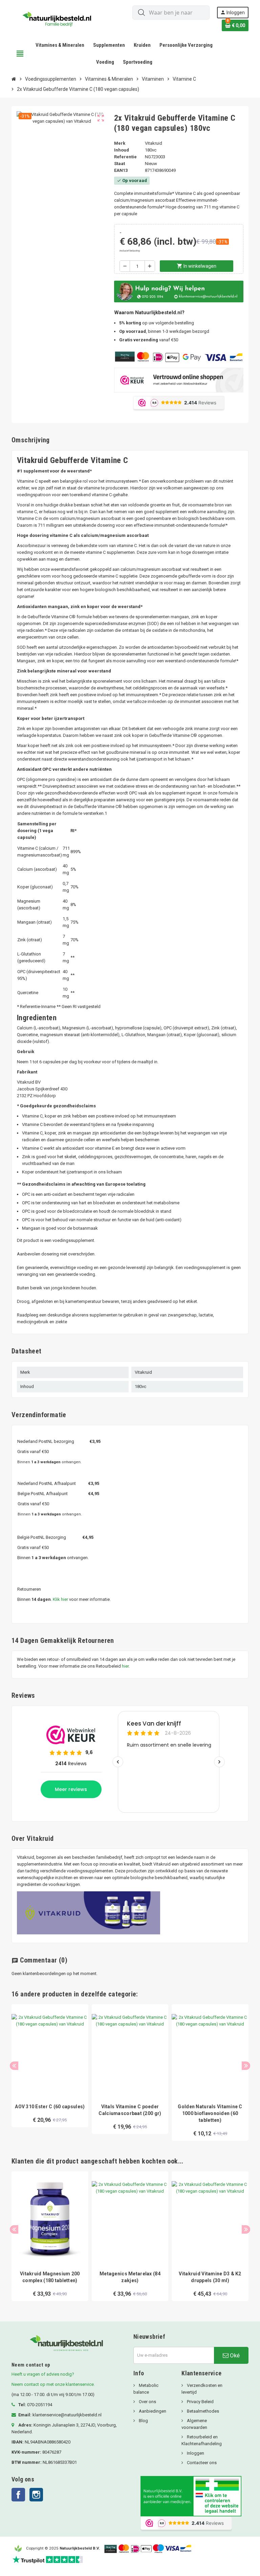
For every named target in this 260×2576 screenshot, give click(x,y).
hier (125, 1666)
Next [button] (246, 2066)
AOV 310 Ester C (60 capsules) (50, 2107)
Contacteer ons (201, 2463)
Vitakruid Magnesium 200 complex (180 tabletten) (50, 2277)
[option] (50, 2072)
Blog (143, 2421)
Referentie (125, 157)
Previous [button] (14, 2066)
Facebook (18, 2495)
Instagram (36, 2495)
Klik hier (60, 1599)
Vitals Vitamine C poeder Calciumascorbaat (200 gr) (130, 2110)
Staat (120, 164)
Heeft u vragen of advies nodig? (43, 2374)
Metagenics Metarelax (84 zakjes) (130, 2277)
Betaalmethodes (202, 2411)
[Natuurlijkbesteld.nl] (59, 18)
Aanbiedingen (152, 2411)
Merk (120, 143)
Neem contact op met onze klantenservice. (53, 2384)
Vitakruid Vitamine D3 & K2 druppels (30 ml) (210, 2277)
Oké (234, 2355)
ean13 (121, 170)
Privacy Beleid (200, 2402)
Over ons (147, 2402)
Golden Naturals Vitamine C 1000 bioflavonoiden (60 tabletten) (210, 2113)
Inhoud (122, 150)
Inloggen (195, 2453)
